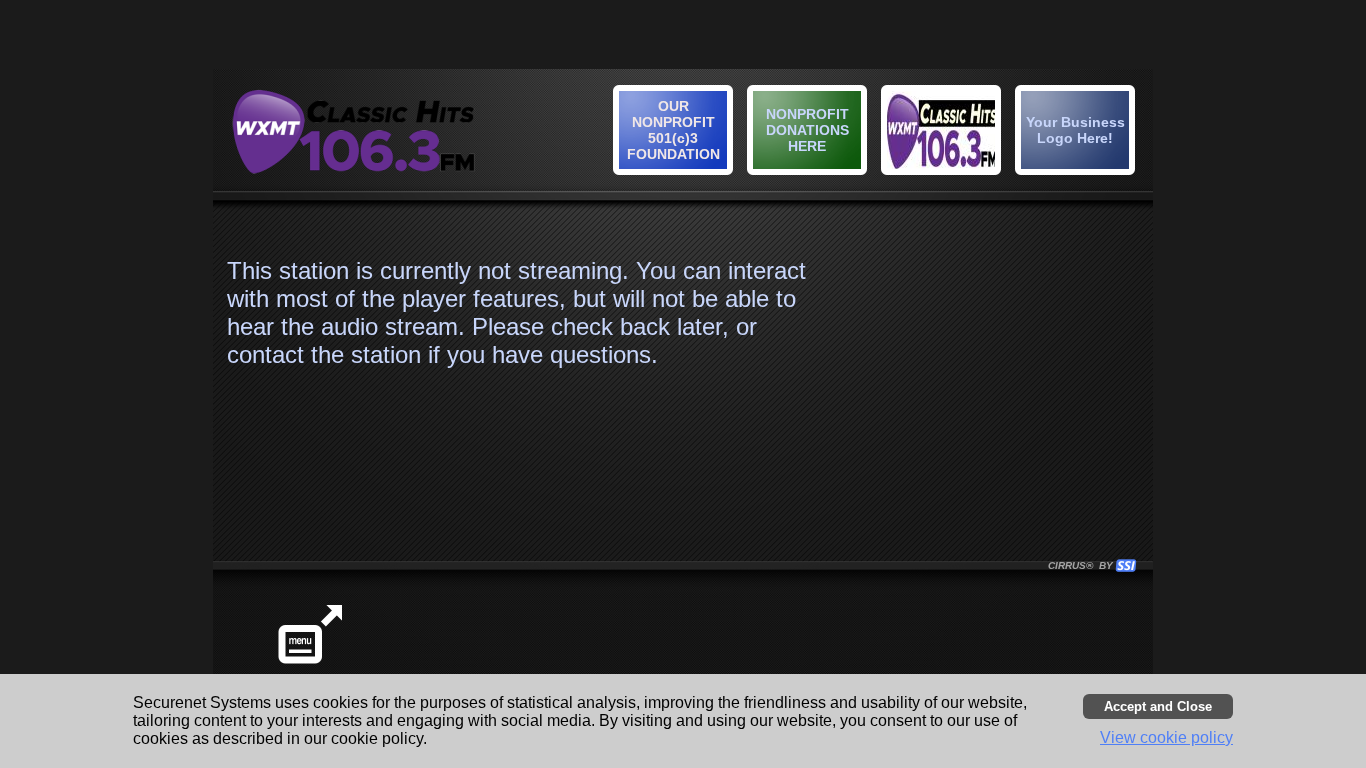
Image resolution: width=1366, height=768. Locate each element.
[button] (1078, 133)
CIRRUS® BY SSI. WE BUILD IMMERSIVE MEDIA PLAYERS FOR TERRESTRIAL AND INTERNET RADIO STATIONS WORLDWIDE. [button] (1083, 565)
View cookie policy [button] (1166, 737)
